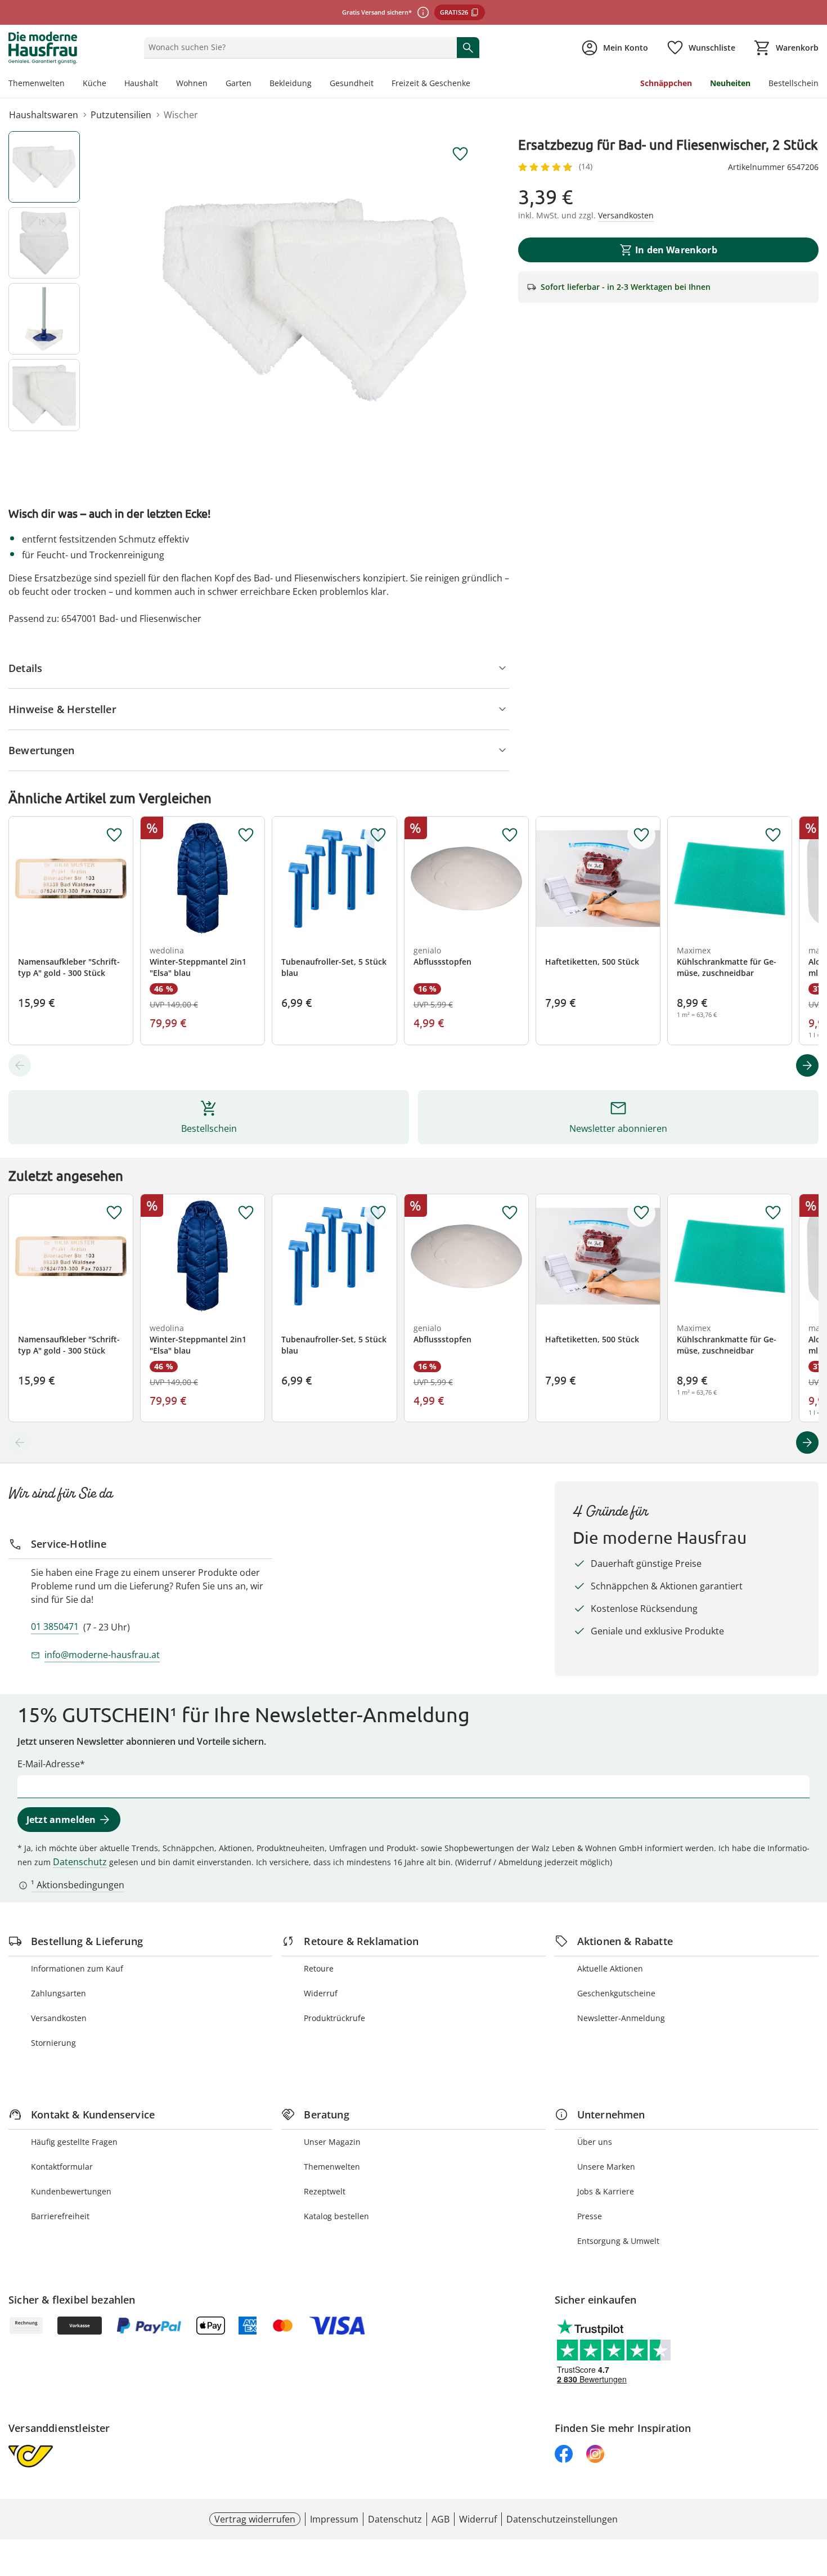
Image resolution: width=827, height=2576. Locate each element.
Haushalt (141, 83)
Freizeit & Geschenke (431, 83)
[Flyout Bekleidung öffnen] (316, 84)
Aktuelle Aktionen (610, 1968)
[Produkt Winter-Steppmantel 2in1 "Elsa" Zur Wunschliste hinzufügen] (246, 835)
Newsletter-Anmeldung (621, 2018)
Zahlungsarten (59, 1993)
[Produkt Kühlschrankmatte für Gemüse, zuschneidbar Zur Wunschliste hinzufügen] (773, 835)
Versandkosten (59, 2018)
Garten (239, 83)
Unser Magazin (332, 2142)
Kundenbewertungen (71, 2191)
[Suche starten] (468, 47)
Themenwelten (37, 83)
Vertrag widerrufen (255, 2519)
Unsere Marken (606, 2167)
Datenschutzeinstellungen (562, 2519)
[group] (314, 300)
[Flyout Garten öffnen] (256, 84)
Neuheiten (730, 83)
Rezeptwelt (325, 2191)
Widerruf (321, 1993)
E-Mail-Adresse (49, 1764)
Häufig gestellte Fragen (74, 2142)
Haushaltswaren (44, 115)
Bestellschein (794, 83)
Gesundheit (352, 83)
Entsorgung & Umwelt (618, 2241)
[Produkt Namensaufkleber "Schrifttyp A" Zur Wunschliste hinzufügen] (114, 835)
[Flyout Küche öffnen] (111, 84)
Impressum (334, 2519)
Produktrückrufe (334, 2018)
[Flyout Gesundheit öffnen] (378, 84)
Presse (590, 2216)
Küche (95, 83)
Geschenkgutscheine (616, 1993)
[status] (298, 47)
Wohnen (192, 83)
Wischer (181, 115)
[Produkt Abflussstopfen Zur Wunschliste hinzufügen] (510, 835)
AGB (441, 2519)
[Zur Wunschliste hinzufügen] (460, 154)
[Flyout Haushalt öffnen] (163, 84)
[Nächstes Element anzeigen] (807, 1065)
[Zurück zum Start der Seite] (813, 2495)
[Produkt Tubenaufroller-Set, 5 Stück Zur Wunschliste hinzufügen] (378, 835)
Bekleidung (291, 83)
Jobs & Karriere (606, 2191)
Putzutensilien (121, 115)
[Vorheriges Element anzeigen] (20, 1065)
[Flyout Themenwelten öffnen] (69, 84)
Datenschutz (80, 1862)
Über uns (595, 2142)
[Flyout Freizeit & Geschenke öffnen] (475, 84)
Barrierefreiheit (60, 2216)
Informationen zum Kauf (77, 1968)
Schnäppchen (666, 83)
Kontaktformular (62, 2167)
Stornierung (53, 2043)
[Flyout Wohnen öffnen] (212, 84)
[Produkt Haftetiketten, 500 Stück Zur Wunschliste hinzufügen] (641, 835)
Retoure (319, 1968)
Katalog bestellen (336, 2216)
